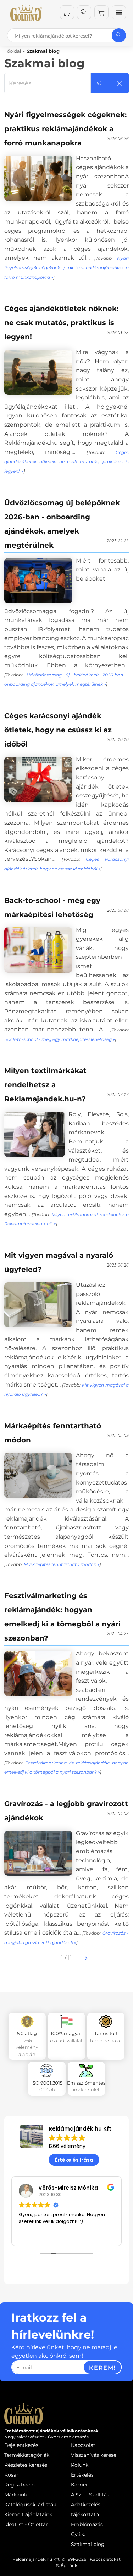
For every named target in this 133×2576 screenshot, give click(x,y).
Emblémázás (87, 2524)
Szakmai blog (88, 2544)
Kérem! (102, 2368)
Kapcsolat (83, 2445)
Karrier (79, 2485)
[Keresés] (84, 12)
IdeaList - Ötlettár (26, 2524)
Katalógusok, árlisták (30, 2505)
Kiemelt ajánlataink (28, 2514)
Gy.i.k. (78, 2534)
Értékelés (82, 2475)
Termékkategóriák (27, 2455)
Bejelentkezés (21, 2445)
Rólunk (80, 2465)
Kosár (11, 2475)
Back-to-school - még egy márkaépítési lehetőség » (60, 1039)
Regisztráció (20, 2485)
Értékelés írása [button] (74, 2160)
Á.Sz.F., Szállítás (90, 2495)
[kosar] (101, 12)
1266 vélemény (67, 2146)
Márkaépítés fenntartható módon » (62, 1564)
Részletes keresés (26, 2465)
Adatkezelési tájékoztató (86, 2509)
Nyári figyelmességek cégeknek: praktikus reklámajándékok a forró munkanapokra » (66, 267)
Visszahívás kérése (94, 2455)
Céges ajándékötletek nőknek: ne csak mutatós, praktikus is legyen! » (66, 462)
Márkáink (16, 2495)
